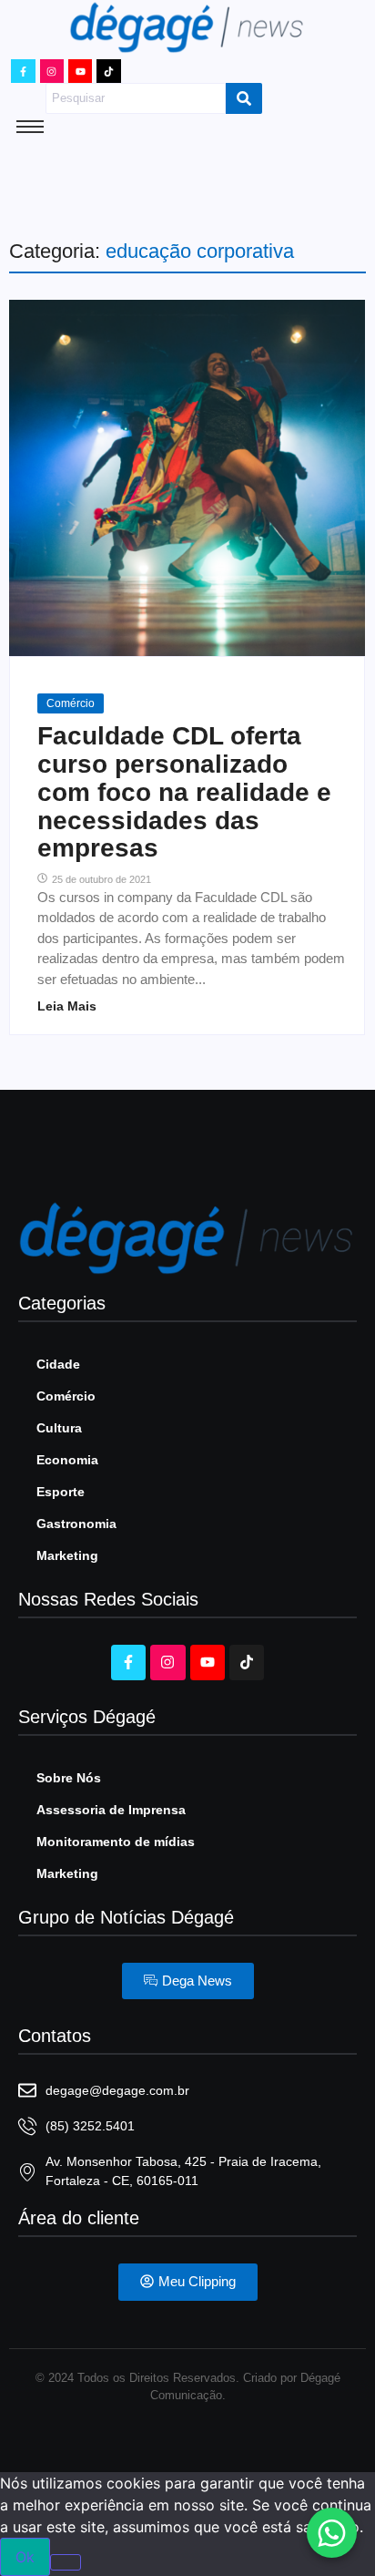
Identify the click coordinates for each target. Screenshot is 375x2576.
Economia (67, 1460)
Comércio (71, 703)
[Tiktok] (108, 71)
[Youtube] (80, 71)
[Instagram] (52, 71)
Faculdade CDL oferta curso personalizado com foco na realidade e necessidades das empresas (184, 792)
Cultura (59, 1428)
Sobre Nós (69, 1778)
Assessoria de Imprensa (111, 1810)
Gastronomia (76, 1524)
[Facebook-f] (23, 71)
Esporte (61, 1492)
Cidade (58, 1364)
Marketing (67, 1555)
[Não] (66, 2562)
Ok (25, 2557)
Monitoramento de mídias (116, 1842)
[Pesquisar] (244, 98)
